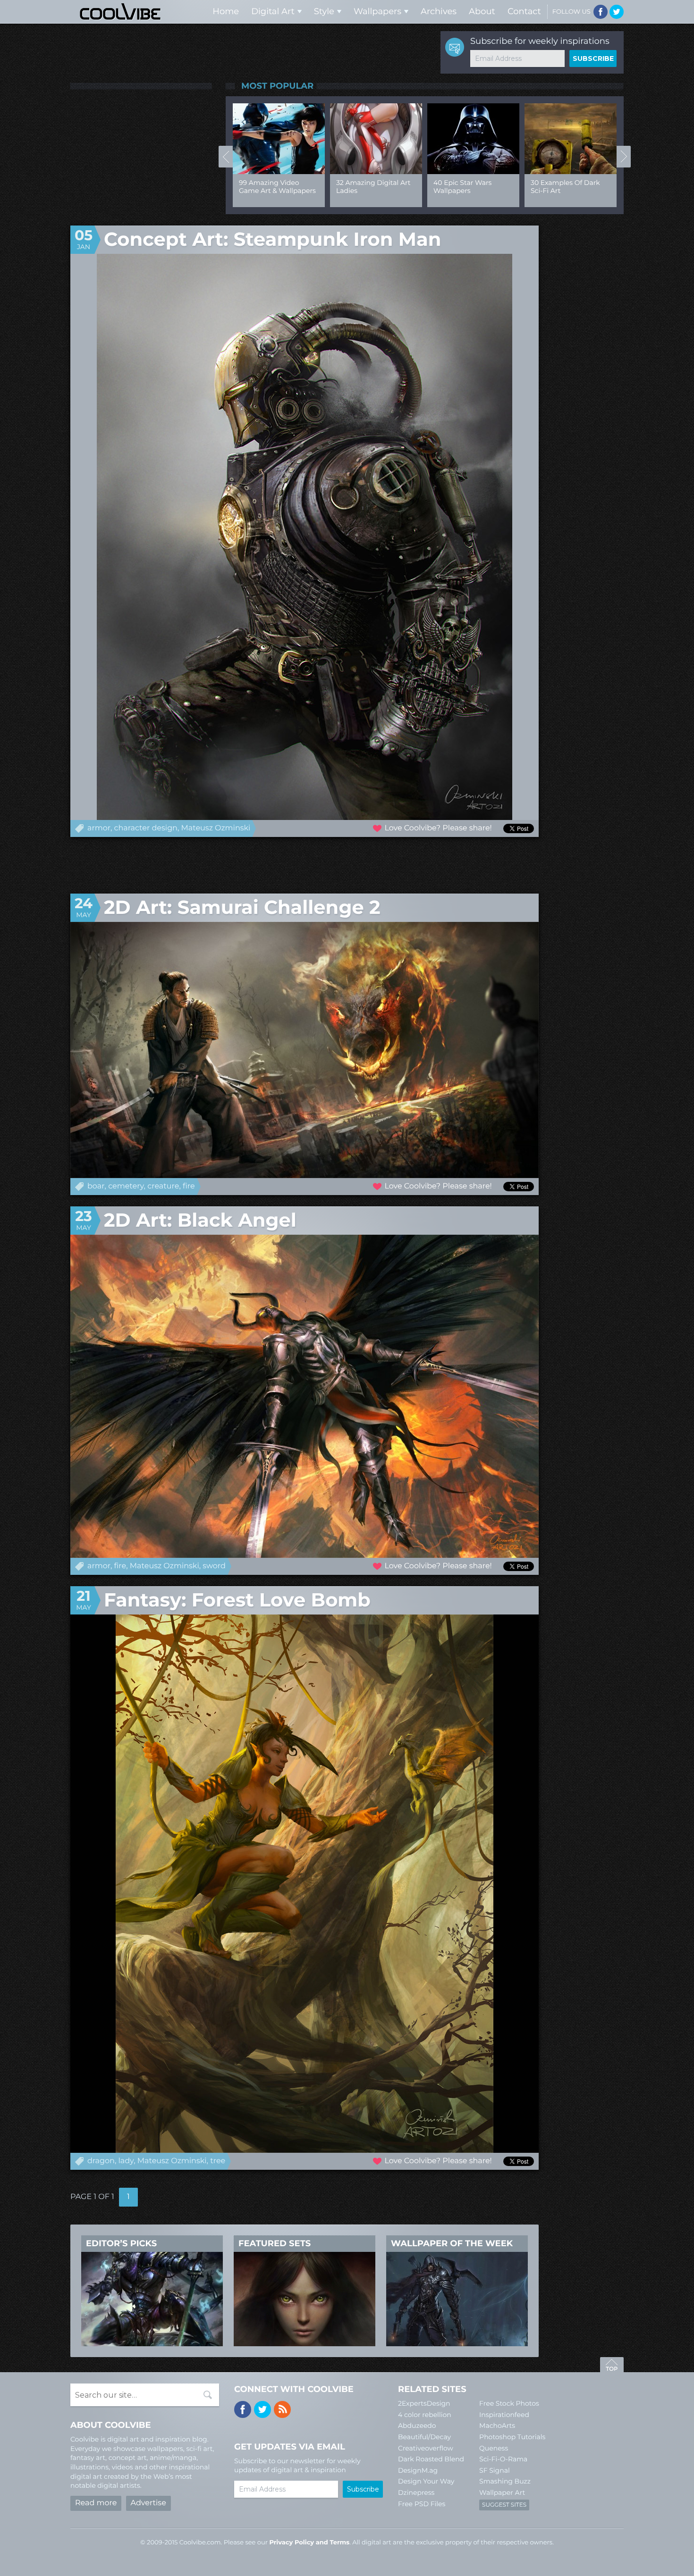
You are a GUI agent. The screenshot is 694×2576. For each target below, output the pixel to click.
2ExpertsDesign (424, 2403)
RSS (282, 2409)
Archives (439, 11)
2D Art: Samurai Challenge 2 (242, 907)
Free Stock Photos (509, 2403)
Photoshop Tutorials (512, 2437)
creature (163, 1186)
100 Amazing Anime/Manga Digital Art (372, 191)
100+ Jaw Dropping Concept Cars (562, 187)
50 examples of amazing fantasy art (273, 187)
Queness (494, 2448)
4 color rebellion (425, 2415)
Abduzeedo (417, 2425)
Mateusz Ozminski (216, 828)
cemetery (126, 1186)
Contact (524, 11)
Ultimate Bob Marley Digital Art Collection (468, 187)
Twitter (617, 12)
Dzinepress (416, 2492)
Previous (226, 157)
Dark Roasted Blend (431, 2459)
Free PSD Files (422, 2504)
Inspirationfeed (504, 2415)
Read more (96, 2503)
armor (99, 828)
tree (218, 2161)
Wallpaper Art (502, 2492)
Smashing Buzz (505, 2481)
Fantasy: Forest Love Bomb (237, 1600)
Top (612, 2366)
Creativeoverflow (426, 2448)
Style (324, 11)
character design (146, 828)
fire (189, 1186)
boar (96, 1186)
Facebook (601, 12)
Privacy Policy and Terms (309, 2543)
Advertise (148, 2503)
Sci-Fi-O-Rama (503, 2459)
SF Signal (495, 2470)
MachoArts (497, 2425)
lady (126, 2161)
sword (214, 1566)
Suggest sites (504, 2505)
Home (226, 11)
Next (624, 157)
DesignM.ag (418, 2470)
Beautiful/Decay (424, 2437)
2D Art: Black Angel (200, 1220)
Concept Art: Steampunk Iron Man (272, 239)
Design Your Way (426, 2481)
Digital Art (273, 11)
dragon (101, 2161)
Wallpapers (377, 11)
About (482, 11)
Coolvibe (120, 12)
